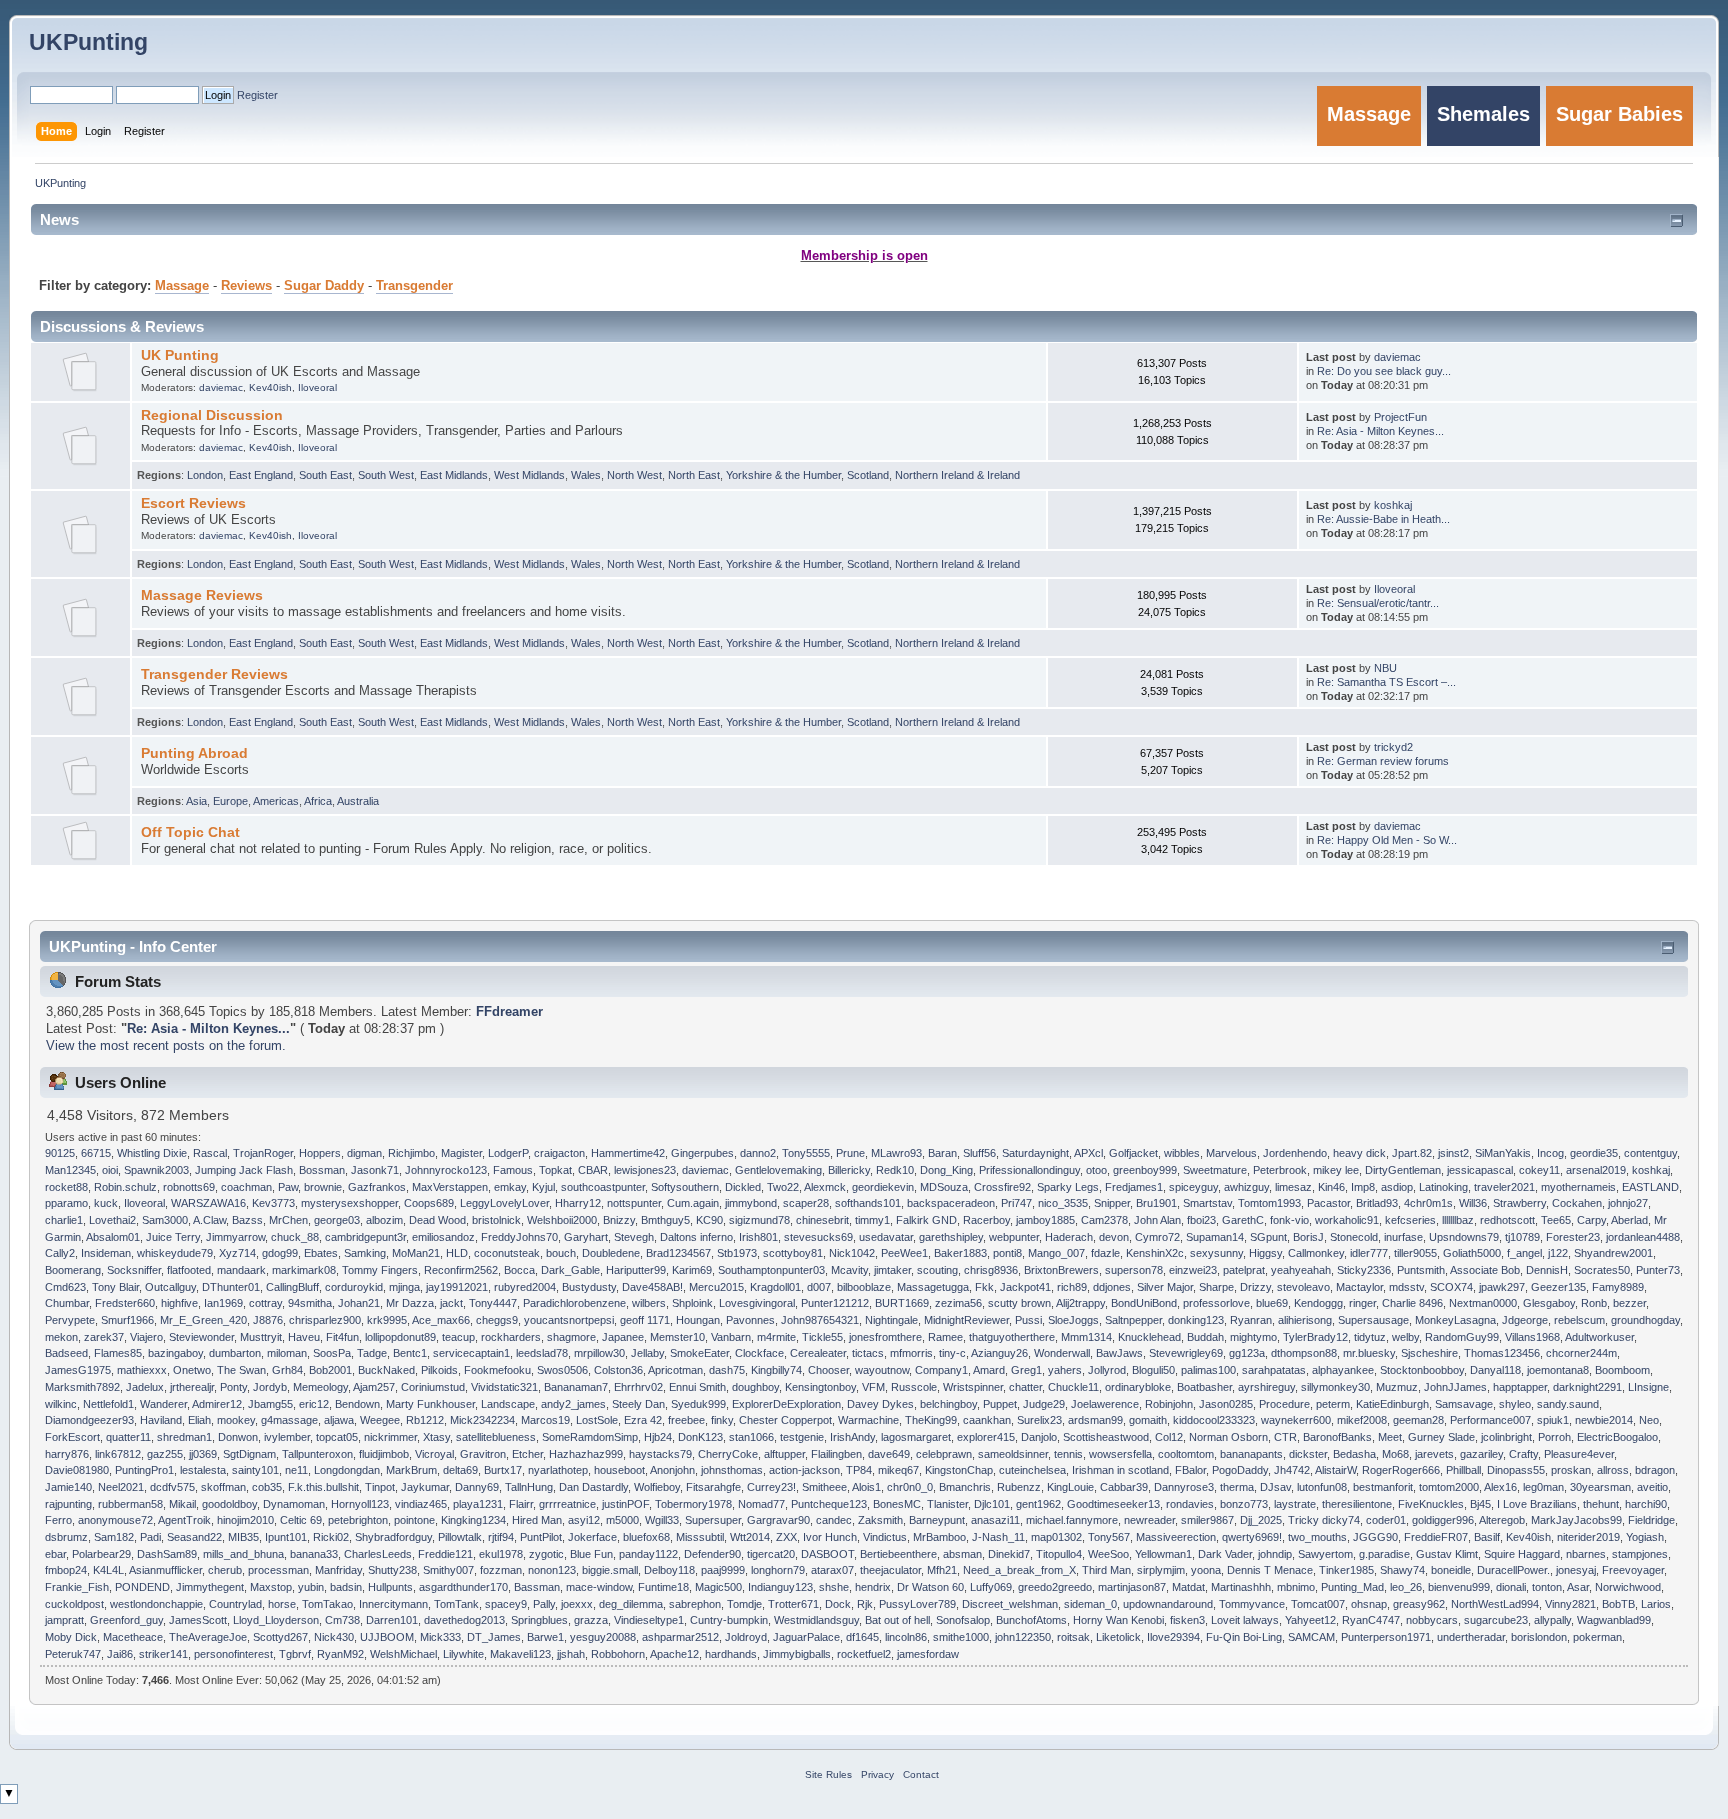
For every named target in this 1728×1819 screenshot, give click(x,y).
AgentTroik (184, 1520)
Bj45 (1480, 1504)
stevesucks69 (818, 1237)
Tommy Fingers (380, 1270)
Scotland (868, 475)
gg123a (1247, 1353)
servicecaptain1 (471, 1353)
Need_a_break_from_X (1019, 1570)
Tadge (372, 1353)
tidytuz (1370, 1337)
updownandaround (1168, 1604)
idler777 (1369, 1253)
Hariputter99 (636, 1270)
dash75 (727, 1370)
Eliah (199, 1420)
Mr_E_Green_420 (203, 1320)
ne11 (296, 1470)
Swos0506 (562, 1370)
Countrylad (235, 1604)
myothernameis (1578, 1187)
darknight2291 (1587, 1387)
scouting (937, 1270)
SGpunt (1268, 1237)
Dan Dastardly (593, 1487)
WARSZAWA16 (208, 1203)
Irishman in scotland (1120, 1470)
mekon (61, 1337)
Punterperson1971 (1386, 1637)
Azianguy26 (999, 1353)
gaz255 (165, 1454)
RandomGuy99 (1462, 1337)
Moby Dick (71, 1637)
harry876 (67, 1454)
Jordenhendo (1295, 1153)
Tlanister (947, 1504)
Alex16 (1500, 1487)
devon (1114, 1237)
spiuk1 (1553, 1420)
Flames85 (118, 1353)
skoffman (223, 1487)
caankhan (987, 1420)
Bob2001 (330, 1370)
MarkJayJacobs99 (1576, 1520)
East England (261, 475)
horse (282, 1604)
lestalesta (203, 1470)
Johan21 (359, 1303)
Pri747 (1016, 1203)
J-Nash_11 (998, 1537)
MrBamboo (939, 1537)
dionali (1511, 1587)
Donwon (238, 1437)
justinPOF (625, 1504)
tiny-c (952, 1353)
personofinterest (233, 1654)
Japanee (623, 1337)
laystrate (1295, 1504)
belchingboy (948, 1404)
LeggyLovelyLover (504, 1203)
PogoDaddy (1240, 1470)
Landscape (508, 1404)
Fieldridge (1651, 1520)
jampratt (64, 1620)
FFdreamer (509, 1012)
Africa (318, 801)
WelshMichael (403, 1654)
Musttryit (261, 1337)
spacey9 (506, 1604)
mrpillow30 (599, 1353)
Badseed (66, 1353)
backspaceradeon (951, 1203)
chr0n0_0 (910, 1487)
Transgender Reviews (214, 674)
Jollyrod (1107, 1370)
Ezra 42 (643, 1420)
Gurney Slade (1441, 1437)
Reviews (246, 286)
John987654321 (820, 1320)
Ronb (1594, 1303)
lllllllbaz (1458, 1220)
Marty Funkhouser (430, 1404)
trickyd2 (1393, 747)
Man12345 (70, 1170)
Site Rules (828, 1774)
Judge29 (1044, 1404)
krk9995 (387, 1320)
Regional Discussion (212, 415)
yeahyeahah (1301, 1270)
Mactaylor (1359, 1287)
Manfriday (338, 1570)
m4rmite (776, 1337)
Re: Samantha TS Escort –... (1386, 682)
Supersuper (713, 1520)
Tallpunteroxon (317, 1454)
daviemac (221, 387)
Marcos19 (545, 1420)
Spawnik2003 (156, 1170)
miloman (287, 1353)
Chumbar (67, 1303)
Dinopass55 (1516, 1470)
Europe (230, 801)
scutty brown (1019, 1303)
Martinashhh (1241, 1587)
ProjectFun (1400, 417)
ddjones (1112, 1287)
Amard (989, 1370)
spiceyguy (1193, 1187)
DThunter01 (231, 1287)
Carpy (1591, 1220)
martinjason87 (1132, 1587)
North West (634, 475)
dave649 (889, 1454)
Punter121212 (835, 1303)
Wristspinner (973, 1387)
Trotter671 (793, 1604)
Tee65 (1556, 1220)
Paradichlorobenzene (574, 1303)
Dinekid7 (1009, 1554)
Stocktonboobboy (1422, 1370)
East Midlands (454, 475)
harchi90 (1646, 1504)
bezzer (1629, 1303)
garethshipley (951, 1237)
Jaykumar (425, 1487)
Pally (544, 1604)
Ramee (945, 1337)
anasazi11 (995, 1520)
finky (722, 1420)
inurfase (1403, 1237)
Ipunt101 (286, 1537)
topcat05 (337, 1437)
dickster (1308, 1454)
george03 (337, 1220)
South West (386, 475)
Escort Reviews (193, 503)
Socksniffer (134, 1270)
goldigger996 (1443, 1520)
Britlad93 (1377, 1203)
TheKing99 (931, 1420)
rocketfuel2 (864, 1654)
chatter (1025, 1387)
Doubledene (611, 1253)
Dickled (743, 1187)
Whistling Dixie (152, 1153)
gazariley (1481, 1454)
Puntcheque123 (829, 1504)
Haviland (161, 1420)
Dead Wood (437, 1220)
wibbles (1182, 1153)
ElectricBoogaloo (1617, 1437)
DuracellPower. (1513, 1570)
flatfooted (189, 1270)
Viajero (146, 1337)
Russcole (914, 1387)
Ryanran (1251, 1320)
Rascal (210, 1153)
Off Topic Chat (190, 832)
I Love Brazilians (1537, 1504)
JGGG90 (1375, 1537)
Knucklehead (1149, 1337)
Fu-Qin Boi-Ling (1244, 1637)
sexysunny (1216, 1253)
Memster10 (677, 1337)
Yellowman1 (1163, 1554)
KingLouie (1070, 1487)
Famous (513, 1170)
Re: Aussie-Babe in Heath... (1383, 519)
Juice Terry (173, 1237)
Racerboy (986, 1220)
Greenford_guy (126, 1620)
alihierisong (1305, 1320)
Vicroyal (434, 1454)
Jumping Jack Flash (244, 1170)
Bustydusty (589, 1287)
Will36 (1473, 1203)
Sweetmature (1215, 1170)
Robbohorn (618, 1654)
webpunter (1014, 1237)
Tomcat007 (1318, 1604)
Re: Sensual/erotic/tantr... (1378, 603)
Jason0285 (1226, 1404)
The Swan (241, 1370)
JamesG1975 (78, 1370)
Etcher (527, 1454)
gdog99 (280, 1253)
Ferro (58, 1520)
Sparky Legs (1068, 1187)
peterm (1333, 1404)
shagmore (571, 1337)
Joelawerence (1105, 1404)
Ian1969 (223, 1303)
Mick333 (440, 1637)
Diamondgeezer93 (89, 1420)
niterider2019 (1588, 1537)
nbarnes (1586, 1554)
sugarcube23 (1496, 1620)
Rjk (865, 1604)
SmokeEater (699, 1353)
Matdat (1188, 1587)
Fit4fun (342, 1337)
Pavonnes (750, 1320)
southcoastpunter (603, 1187)
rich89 (1072, 1287)
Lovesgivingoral (757, 1303)
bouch (561, 1253)
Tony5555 (806, 1153)
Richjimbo (411, 1153)
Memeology (320, 1387)
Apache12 (674, 1654)
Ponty (233, 1387)
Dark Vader (1225, 1554)
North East (694, 475)
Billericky (849, 1170)
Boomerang (73, 1270)
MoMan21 (416, 1253)
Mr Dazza (410, 1303)
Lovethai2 (112, 1220)
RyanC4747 (1371, 1620)
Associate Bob (1485, 1270)
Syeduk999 (698, 1404)
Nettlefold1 (108, 1404)
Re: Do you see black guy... (1384, 371)
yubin (311, 1587)
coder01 (1386, 1520)
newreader (1149, 1520)
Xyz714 (237, 1253)
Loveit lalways (1245, 1620)
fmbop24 (66, 1570)
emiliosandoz (443, 1237)
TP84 (859, 1470)
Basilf (1487, 1537)
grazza (591, 1620)
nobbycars (1432, 1620)
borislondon (1539, 1637)
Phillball (1463, 1470)
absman (962, 1554)
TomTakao (327, 1604)
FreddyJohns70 (519, 1237)
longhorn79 (778, 1570)
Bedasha (1354, 1454)
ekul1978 (501, 1554)
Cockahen (1577, 1203)
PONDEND (142, 1587)
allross (1613, 1470)
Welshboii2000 (562, 1220)
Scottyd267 (280, 1637)
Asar (1578, 1587)
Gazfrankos (377, 1187)
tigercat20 (771, 1554)
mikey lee (1336, 1170)
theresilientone (1357, 1504)
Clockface (759, 1353)
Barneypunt (937, 1520)
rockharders (511, 1337)
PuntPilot (541, 1537)
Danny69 (477, 1487)
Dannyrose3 (1184, 1487)
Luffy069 (991, 1587)
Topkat (555, 1170)
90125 (60, 1153)
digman (364, 1153)
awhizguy (1246, 1187)
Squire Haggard (1522, 1554)
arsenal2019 (1596, 1170)
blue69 (1272, 1303)
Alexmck (825, 1187)
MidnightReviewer (966, 1320)
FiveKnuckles (1431, 1504)
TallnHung (529, 1487)
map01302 (1056, 1537)
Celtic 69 (301, 1520)
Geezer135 (1558, 1287)
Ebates (321, 1253)
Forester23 (1573, 1237)
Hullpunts (390, 1587)
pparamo (66, 1203)
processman (278, 1570)
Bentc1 (410, 1353)
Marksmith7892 (82, 1387)
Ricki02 (331, 1537)
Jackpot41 (1025, 1287)
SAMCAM (1311, 1637)
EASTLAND (1650, 1187)
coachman (246, 1187)
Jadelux (145, 1387)
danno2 (758, 1153)
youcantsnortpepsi (569, 1320)
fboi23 (1201, 1220)
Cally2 (60, 1253)
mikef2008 (1362, 1420)
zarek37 (104, 1337)
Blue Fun (591, 1554)
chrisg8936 (991, 1270)
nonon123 (552, 1570)
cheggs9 (497, 1320)
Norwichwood (1628, 1587)
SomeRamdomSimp (590, 1437)
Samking (365, 1253)
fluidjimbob (384, 1454)
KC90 (709, 1220)
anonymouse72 (115, 1520)
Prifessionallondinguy (1029, 1170)
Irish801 (758, 1237)
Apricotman (675, 1370)
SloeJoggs (1073, 1320)
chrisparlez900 (325, 1320)
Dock (838, 1604)
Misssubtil (700, 1537)
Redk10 (895, 1170)
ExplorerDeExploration (786, 1404)
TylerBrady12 (1315, 1337)
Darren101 (392, 1620)
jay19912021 (457, 1287)
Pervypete (70, 1320)
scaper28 (806, 1203)
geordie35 (1594, 1153)
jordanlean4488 (1643, 1237)
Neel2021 (121, 1487)
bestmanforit (1383, 1487)
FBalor (1190, 1470)
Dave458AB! (652, 1287)
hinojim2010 (245, 1520)
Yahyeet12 (1310, 1620)
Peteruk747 (73, 1654)
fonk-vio (1289, 1220)
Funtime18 (663, 1587)
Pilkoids (439, 1370)
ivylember (287, 1437)
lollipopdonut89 (400, 1337)
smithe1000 (961, 1637)
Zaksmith (880, 1520)
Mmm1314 (1086, 1337)
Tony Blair (115, 1287)
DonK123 (700, 1437)
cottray (265, 1303)
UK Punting (180, 355)
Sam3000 (165, 1220)
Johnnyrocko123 (446, 1170)
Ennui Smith (697, 1387)
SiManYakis (1503, 1153)
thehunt (1601, 1504)
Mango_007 (1056, 1253)
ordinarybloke (1138, 1387)
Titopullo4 (1059, 1554)
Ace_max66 (441, 1320)
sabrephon (695, 1604)
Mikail (182, 1504)
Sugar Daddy (324, 286)
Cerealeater (818, 1353)
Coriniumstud (433, 1387)
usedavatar (886, 1237)
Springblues (539, 1620)
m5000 (622, 1520)
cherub (225, 1570)
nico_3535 (1063, 1203)
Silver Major (1165, 1287)
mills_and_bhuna (243, 1554)
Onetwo (192, 1370)
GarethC (1243, 1220)
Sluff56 (979, 1153)
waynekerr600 (1296, 1420)
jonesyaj (1576, 1570)
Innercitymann (393, 1604)
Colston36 (618, 1370)
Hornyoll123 (360, 1504)
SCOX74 (1451, 1287)
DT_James (494, 1637)
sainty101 (255, 1470)
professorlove (1216, 1303)
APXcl (1088, 1153)
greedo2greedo (1055, 1587)
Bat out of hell (897, 1620)
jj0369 (203, 1454)
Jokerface (592, 1537)
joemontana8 (1558, 1370)
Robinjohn (1169, 1404)
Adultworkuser (1599, 1337)
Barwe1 (545, 1637)
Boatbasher (1204, 1387)
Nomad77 (761, 1504)
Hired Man (537, 1520)
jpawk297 (1502, 1287)
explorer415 (986, 1437)
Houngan (698, 1320)
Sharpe (1216, 1287)
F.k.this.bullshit (323, 1487)
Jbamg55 (270, 1404)
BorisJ (1308, 1237)
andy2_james (573, 1404)
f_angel (1524, 1253)
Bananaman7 (576, 1387)
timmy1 (872, 1220)
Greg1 (1026, 1370)
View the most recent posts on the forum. (166, 1046)
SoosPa (332, 1353)
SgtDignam (249, 1454)
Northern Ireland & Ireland (957, 475)
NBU (1385, 668)
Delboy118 (669, 1570)
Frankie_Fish (77, 1587)
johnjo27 (1628, 1203)
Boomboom (1622, 1370)
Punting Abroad (194, 753)
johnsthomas (732, 1470)
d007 (819, 1287)
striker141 (163, 1654)
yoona (1206, 1570)
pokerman (1597, 1637)
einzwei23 (1193, 1270)
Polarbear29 (101, 1554)
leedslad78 (542, 1353)
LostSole (597, 1420)
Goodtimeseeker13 (1113, 1504)
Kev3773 (273, 1203)
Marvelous (1231, 1153)
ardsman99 (1095, 1420)
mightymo (1253, 1337)
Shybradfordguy (393, 1537)
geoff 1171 (645, 1320)
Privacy (877, 1774)
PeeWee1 (904, 1253)
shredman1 (184, 1437)
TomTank (456, 1604)
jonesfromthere (885, 1337)
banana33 (314, 1554)
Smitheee (824, 1487)
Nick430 (334, 1637)
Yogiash (1645, 1537)
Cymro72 (1157, 1237)
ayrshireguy (1266, 1387)
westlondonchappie (156, 1604)
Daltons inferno (696, 1237)
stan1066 (751, 1437)
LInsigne (1648, 1387)
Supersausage (1373, 1320)
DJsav (1275, 1487)
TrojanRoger (263, 1153)
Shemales (1483, 114)
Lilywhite (463, 1654)
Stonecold (1354, 1237)
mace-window (599, 1587)
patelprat (1244, 1270)
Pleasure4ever (1579, 1454)
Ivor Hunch (830, 1537)
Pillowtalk (460, 1537)
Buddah (1205, 1337)
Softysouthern (685, 1187)
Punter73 (1658, 1270)
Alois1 (866, 1487)
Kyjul (543, 1187)
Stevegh (634, 1237)
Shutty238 (392, 1570)
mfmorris (911, 1353)
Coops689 (429, 1203)
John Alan (1157, 1220)
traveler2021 (1504, 1187)
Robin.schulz (125, 1187)
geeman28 (1418, 1420)
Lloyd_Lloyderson (276, 1620)
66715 (96, 1153)
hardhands (731, 1654)
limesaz (1293, 1187)
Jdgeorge (1525, 1320)
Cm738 (342, 1620)
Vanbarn (731, 1337)
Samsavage (1464, 1404)
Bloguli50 (1153, 1370)
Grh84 (287, 1370)
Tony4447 (493, 1303)
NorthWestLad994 (1495, 1604)
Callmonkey (1316, 1253)
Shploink (692, 1303)
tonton (1547, 1587)
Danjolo (1039, 1437)
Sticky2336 (1364, 1270)
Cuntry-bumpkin (729, 1620)
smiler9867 (1207, 1520)
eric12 (314, 1404)
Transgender (414, 286)
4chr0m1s (1428, 1203)
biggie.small (610, 1570)
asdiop (1397, 1187)
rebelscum (1579, 1320)
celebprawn (944, 1454)
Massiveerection (1176, 1537)
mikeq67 (898, 1470)
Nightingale (891, 1320)
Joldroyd (746, 1637)
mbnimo (1296, 1587)
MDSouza (944, 1187)
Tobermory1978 (693, 1504)
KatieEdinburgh (1392, 1404)
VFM (873, 1387)
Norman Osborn (1228, 1437)
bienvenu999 (1459, 1587)
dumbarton (235, 1353)
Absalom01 (113, 1237)
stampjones (1640, 1554)
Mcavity (849, 1270)
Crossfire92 (1002, 1187)
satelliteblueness (496, 1437)
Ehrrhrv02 (638, 1387)
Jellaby (647, 1353)
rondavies (1190, 1504)
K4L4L (108, 1570)
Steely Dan (638, 1404)
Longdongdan (347, 1470)
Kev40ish (270, 387)
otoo (1096, 1170)
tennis (1068, 1454)
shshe (834, 1587)
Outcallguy (170, 1287)
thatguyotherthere (1012, 1337)
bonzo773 (1244, 1504)
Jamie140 (68, 1487)
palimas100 (1208, 1370)
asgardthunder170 (463, 1587)
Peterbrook (1280, 1170)
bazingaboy (175, 1353)
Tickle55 (822, 1337)
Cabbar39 (1124, 1487)
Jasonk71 (375, 1170)
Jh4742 (1292, 1470)
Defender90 (712, 1554)
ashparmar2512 (680, 1637)
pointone (414, 1520)
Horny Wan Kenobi (1118, 1620)
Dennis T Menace (1270, 1570)
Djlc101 (992, 1504)
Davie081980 (77, 1470)
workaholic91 (1347, 1220)
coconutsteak (507, 1253)
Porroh (1554, 1437)
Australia (358, 801)
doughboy (755, 1387)
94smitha (310, 1303)
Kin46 (1331, 1187)
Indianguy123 (780, 1587)
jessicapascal (1480, 1170)
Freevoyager (1633, 1570)
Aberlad (1629, 1220)
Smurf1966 (127, 1320)
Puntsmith (1421, 1270)
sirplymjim (1161, 1570)
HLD (457, 1253)
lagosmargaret (916, 1437)
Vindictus (885, 1537)
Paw (288, 1187)
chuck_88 (295, 1237)
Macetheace (133, 1637)
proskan (1571, 1470)
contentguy (1650, 1153)
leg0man (1543, 1487)
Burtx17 (503, 1470)
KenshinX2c (1155, 1253)
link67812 (118, 1454)
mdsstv (1406, 1287)
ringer (1362, 1303)
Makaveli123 (520, 1654)
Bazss (247, 1220)
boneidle (1451, 1570)
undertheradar (1471, 1637)
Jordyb (270, 1387)
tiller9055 (1415, 1253)
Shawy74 (1402, 1570)
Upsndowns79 (1464, 1237)
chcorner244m (1581, 1353)
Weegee (380, 1420)
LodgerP (508, 1153)
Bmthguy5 (665, 1220)
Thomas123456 (1502, 1353)
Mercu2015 (716, 1287)
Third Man (1106, 1570)
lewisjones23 (645, 1170)
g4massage (289, 1420)
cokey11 (1539, 1170)
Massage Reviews (202, 595)
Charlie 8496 (1412, 1303)
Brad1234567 (678, 1253)
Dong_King (946, 1170)
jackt (451, 1303)
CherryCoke (728, 1454)
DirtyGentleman (1403, 1170)
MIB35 (243, 1537)
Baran (942, 1153)
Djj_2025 (1261, 1520)
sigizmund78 (759, 1220)
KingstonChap (959, 1470)
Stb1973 (737, 1253)
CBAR (593, 1170)
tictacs (868, 1353)
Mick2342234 (482, 1420)
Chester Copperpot (785, 1420)
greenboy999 (1145, 1170)
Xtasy (436, 1437)
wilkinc (61, 1404)
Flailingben (836, 1454)
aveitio (1652, 1487)
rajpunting (68, 1504)
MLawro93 (896, 1153)
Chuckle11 (1073, 1387)
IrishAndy (852, 1437)
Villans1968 (1532, 1337)
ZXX (786, 1537)
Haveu (304, 1337)
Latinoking (1443, 1187)
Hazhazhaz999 (586, 1454)
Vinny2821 (1570, 1604)
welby (1405, 1337)
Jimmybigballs (797, 1654)
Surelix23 (1039, 1420)
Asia (196, 801)
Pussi (1028, 1320)
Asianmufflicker (165, 1570)
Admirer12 (217, 1404)
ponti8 (1007, 1253)
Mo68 (1395, 1454)
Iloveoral (317, 387)
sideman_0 (1090, 1604)
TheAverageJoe (208, 1637)
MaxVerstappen (450, 1187)
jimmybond (751, 1203)
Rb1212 (425, 1420)
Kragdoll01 (775, 1287)
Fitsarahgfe (713, 1487)
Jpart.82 (1412, 1153)
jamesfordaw (928, 1654)
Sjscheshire (1429, 1353)
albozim (384, 1220)
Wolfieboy (657, 1487)
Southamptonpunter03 (771, 1270)
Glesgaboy (1549, 1303)
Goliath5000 (1472, 1253)
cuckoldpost (74, 1604)
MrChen (288, 1220)
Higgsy (1265, 1253)
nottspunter (634, 1203)
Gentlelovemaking (778, 1170)
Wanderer (163, 1404)
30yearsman (1600, 1487)
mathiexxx (142, 1370)
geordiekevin (883, 1187)
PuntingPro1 (144, 1470)
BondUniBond (1144, 1303)
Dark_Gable (570, 1270)
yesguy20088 (603, 1637)
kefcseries (1410, 1220)
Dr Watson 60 (930, 1587)
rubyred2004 (525, 1287)
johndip (1275, 1554)
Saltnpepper (1133, 1320)
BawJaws (1119, 1353)
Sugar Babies (1619, 114)
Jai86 (120, 1654)
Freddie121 (445, 1554)
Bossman (322, 1170)
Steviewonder (201, 1337)
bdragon (1655, 1470)
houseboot (619, 1470)
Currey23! (771, 1487)
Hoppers (320, 1153)
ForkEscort (72, 1437)
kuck (106, 1203)
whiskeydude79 (175, 1253)
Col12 (1169, 1437)
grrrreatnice (567, 1504)
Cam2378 (1104, 1220)
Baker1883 (960, 1253)
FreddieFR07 (1436, 1537)
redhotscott (1507, 1220)
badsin (346, 1587)
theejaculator (890, 1570)
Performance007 (1490, 1420)
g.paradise (1384, 1554)
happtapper (1520, 1387)
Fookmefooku (497, 1370)
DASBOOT (827, 1554)
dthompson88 (1304, 1353)
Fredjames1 (1134, 1187)
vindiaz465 (421, 1504)
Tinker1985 (1346, 1570)
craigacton (559, 1153)
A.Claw (209, 1220)
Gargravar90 (778, 1520)
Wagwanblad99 (1614, 1620)
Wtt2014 (750, 1537)
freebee (686, 1420)
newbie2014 (1604, 1420)
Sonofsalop (963, 1620)
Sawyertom (1325, 1554)
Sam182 (114, 1537)
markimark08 (304, 1270)
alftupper (784, 1454)
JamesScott (198, 1620)
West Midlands (529, 475)
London (205, 475)
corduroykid (354, 1287)
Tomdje (744, 1604)
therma (1237, 1487)
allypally (1552, 1620)
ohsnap (1369, 1604)
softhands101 (868, 1203)
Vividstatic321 (504, 1387)
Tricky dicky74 (1324, 1520)
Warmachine (868, 1420)
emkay (510, 1187)
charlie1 (64, 1220)
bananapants (1251, 1454)
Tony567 (1109, 1537)
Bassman (537, 1587)
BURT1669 (902, 1303)
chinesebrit (822, 1220)
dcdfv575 (172, 1487)
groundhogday (1645, 1320)
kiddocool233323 (1214, 1420)
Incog (1550, 1153)
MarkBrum (411, 1470)
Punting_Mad (1352, 1587)
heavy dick (1359, 1153)
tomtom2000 (1449, 1487)
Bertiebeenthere (898, 1554)
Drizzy (1255, 1287)
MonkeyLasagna (1455, 1320)
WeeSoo (1108, 1554)
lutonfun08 (1322, 1487)
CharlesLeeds (378, 1554)
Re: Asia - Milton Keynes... (1380, 431)
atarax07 (832, 1570)
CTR (1285, 1437)
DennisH (1547, 1270)
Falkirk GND (926, 1220)
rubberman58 (130, 1504)
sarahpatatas (1274, 1370)
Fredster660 (125, 1303)
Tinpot (380, 1487)
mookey (236, 1420)
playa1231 (478, 1504)
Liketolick (1118, 1637)
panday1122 (648, 1554)
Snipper (1112, 1203)
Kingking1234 (473, 1520)
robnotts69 (189, 1187)
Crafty (1523, 1454)
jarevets (1434, 1454)
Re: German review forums (1383, 761)
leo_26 (1406, 1587)
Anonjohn (672, 1470)
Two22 (783, 1187)
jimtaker (892, 1270)
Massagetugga (933, 1287)
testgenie (802, 1437)
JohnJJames (1455, 1387)
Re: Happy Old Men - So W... (1387, 840)
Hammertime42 (628, 1153)
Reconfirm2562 (461, 1270)
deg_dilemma (631, 1604)
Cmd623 (65, 1287)
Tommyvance (1252, 1604)
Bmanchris (965, 1487)
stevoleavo (1303, 1287)
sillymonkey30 (1335, 1387)
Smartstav (1207, 1203)
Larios (1656, 1604)
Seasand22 (194, 1537)
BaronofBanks (1337, 1437)
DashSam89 (167, 1554)
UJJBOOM (387, 1637)
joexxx (577, 1604)
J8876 (268, 1320)
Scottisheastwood (1106, 1437)
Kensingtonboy (820, 1387)
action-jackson (804, 1470)
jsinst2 (1453, 1153)
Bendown (357, 1404)
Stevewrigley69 (1186, 1353)
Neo (1649, 1420)
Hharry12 (578, 1203)
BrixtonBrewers (1061, 1270)
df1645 (862, 1637)
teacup (458, 1337)
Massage (1369, 114)
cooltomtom (1186, 1454)
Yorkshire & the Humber (783, 475)
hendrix (873, 1587)
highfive (179, 1303)
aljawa (339, 1420)
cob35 (267, 1487)
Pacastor (1328, 1203)
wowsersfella (1120, 1454)
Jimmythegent (210, 1587)
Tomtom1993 (1269, 1203)
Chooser (828, 1370)
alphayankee (1343, 1370)
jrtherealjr (192, 1387)
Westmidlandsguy (816, 1620)
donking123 (1196, 1320)
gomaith (1148, 1420)
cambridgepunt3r (365, 1237)
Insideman (106, 1253)
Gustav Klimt (1447, 1554)
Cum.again (693, 1203)
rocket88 (66, 1187)
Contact (921, 1774)
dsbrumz (66, 1537)
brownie (323, 1187)
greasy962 (1419, 1604)
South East (325, 475)
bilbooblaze (864, 1287)
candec (834, 1520)
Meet (1390, 1437)
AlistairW (1335, 1470)
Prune (850, 1153)
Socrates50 (1602, 1270)
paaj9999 (723, 1570)
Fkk (984, 1287)
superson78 (1134, 1270)
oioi (110, 1170)
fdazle (1105, 1253)
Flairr (521, 1504)
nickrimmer (390, 1437)
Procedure (1284, 1404)
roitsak (1073, 1637)
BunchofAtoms (1031, 1620)
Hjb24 (658, 1437)
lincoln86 (906, 1637)
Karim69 (692, 1270)
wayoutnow (882, 1370)
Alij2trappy (1080, 1303)
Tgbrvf (295, 1654)
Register (257, 95)
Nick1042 (852, 1253)
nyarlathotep (558, 1470)
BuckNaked (386, 1370)
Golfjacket (1133, 1153)
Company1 (941, 1370)
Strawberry (1519, 1203)
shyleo (1515, 1404)
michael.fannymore (1072, 1520)
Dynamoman (294, 1504)
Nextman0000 (1483, 1303)
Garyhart (586, 1237)
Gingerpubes (702, 1153)
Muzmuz (1397, 1387)
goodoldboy (229, 1504)
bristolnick (496, 1220)
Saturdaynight (1035, 1153)
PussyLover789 (917, 1604)
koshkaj (1393, 505)
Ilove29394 (1173, 1637)
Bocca (519, 1270)
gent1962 (1038, 1504)
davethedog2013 (464, 1620)
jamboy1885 (1045, 1220)
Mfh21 (942, 1570)
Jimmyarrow (235, 1237)
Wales (586, 475)
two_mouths (1317, 1537)
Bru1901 (1156, 1203)
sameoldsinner (1013, 1454)
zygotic (546, 1554)
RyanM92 (340, 1654)
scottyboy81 (793, 1253)
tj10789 (1522, 1237)
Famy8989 (1618, 1287)
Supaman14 (1215, 1237)
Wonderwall (1062, 1353)
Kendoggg (1318, 1303)
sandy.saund (1568, 1404)
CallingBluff (292, 1287)
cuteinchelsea (1032, 1470)
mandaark (241, 1270)
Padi (150, 1537)
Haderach (1069, 1237)
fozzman (501, 1570)
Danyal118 (1495, 1370)
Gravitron (483, 1454)
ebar (55, 1554)
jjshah (571, 1654)
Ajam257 (374, 1387)
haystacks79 (660, 1454)
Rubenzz (1019, 1487)
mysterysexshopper (349, 1203)
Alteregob (1502, 1520)
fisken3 (1187, 1620)
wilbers (649, 1303)
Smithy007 (448, 1570)
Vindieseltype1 (649, 1620)
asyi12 (584, 1520)
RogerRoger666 (1401, 1470)
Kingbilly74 (776, 1370)
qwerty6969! (1252, 1537)
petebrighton (358, 1520)
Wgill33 (662, 1520)
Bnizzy (619, 1220)
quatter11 (128, 1437)
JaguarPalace (806, 1637)
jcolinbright (1506, 1437)
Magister (461, 1153)
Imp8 (1363, 1187)
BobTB (1618, 1604)
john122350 (1023, 1637)
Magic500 (718, 1587)
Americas (276, 801)
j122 (1558, 1253)
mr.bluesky (1369, 1353)
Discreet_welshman (1010, 1604)
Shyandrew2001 (1613, 1253)
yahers (1065, 1370)
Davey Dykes (880, 1404)
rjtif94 (501, 1537)
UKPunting (88, 42)
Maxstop (271, 1587)
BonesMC (897, 1504)
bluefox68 (646, 1537)
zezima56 (958, 1303)
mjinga (404, 1287)
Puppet (1000, 1404)
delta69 (460, 1470)
